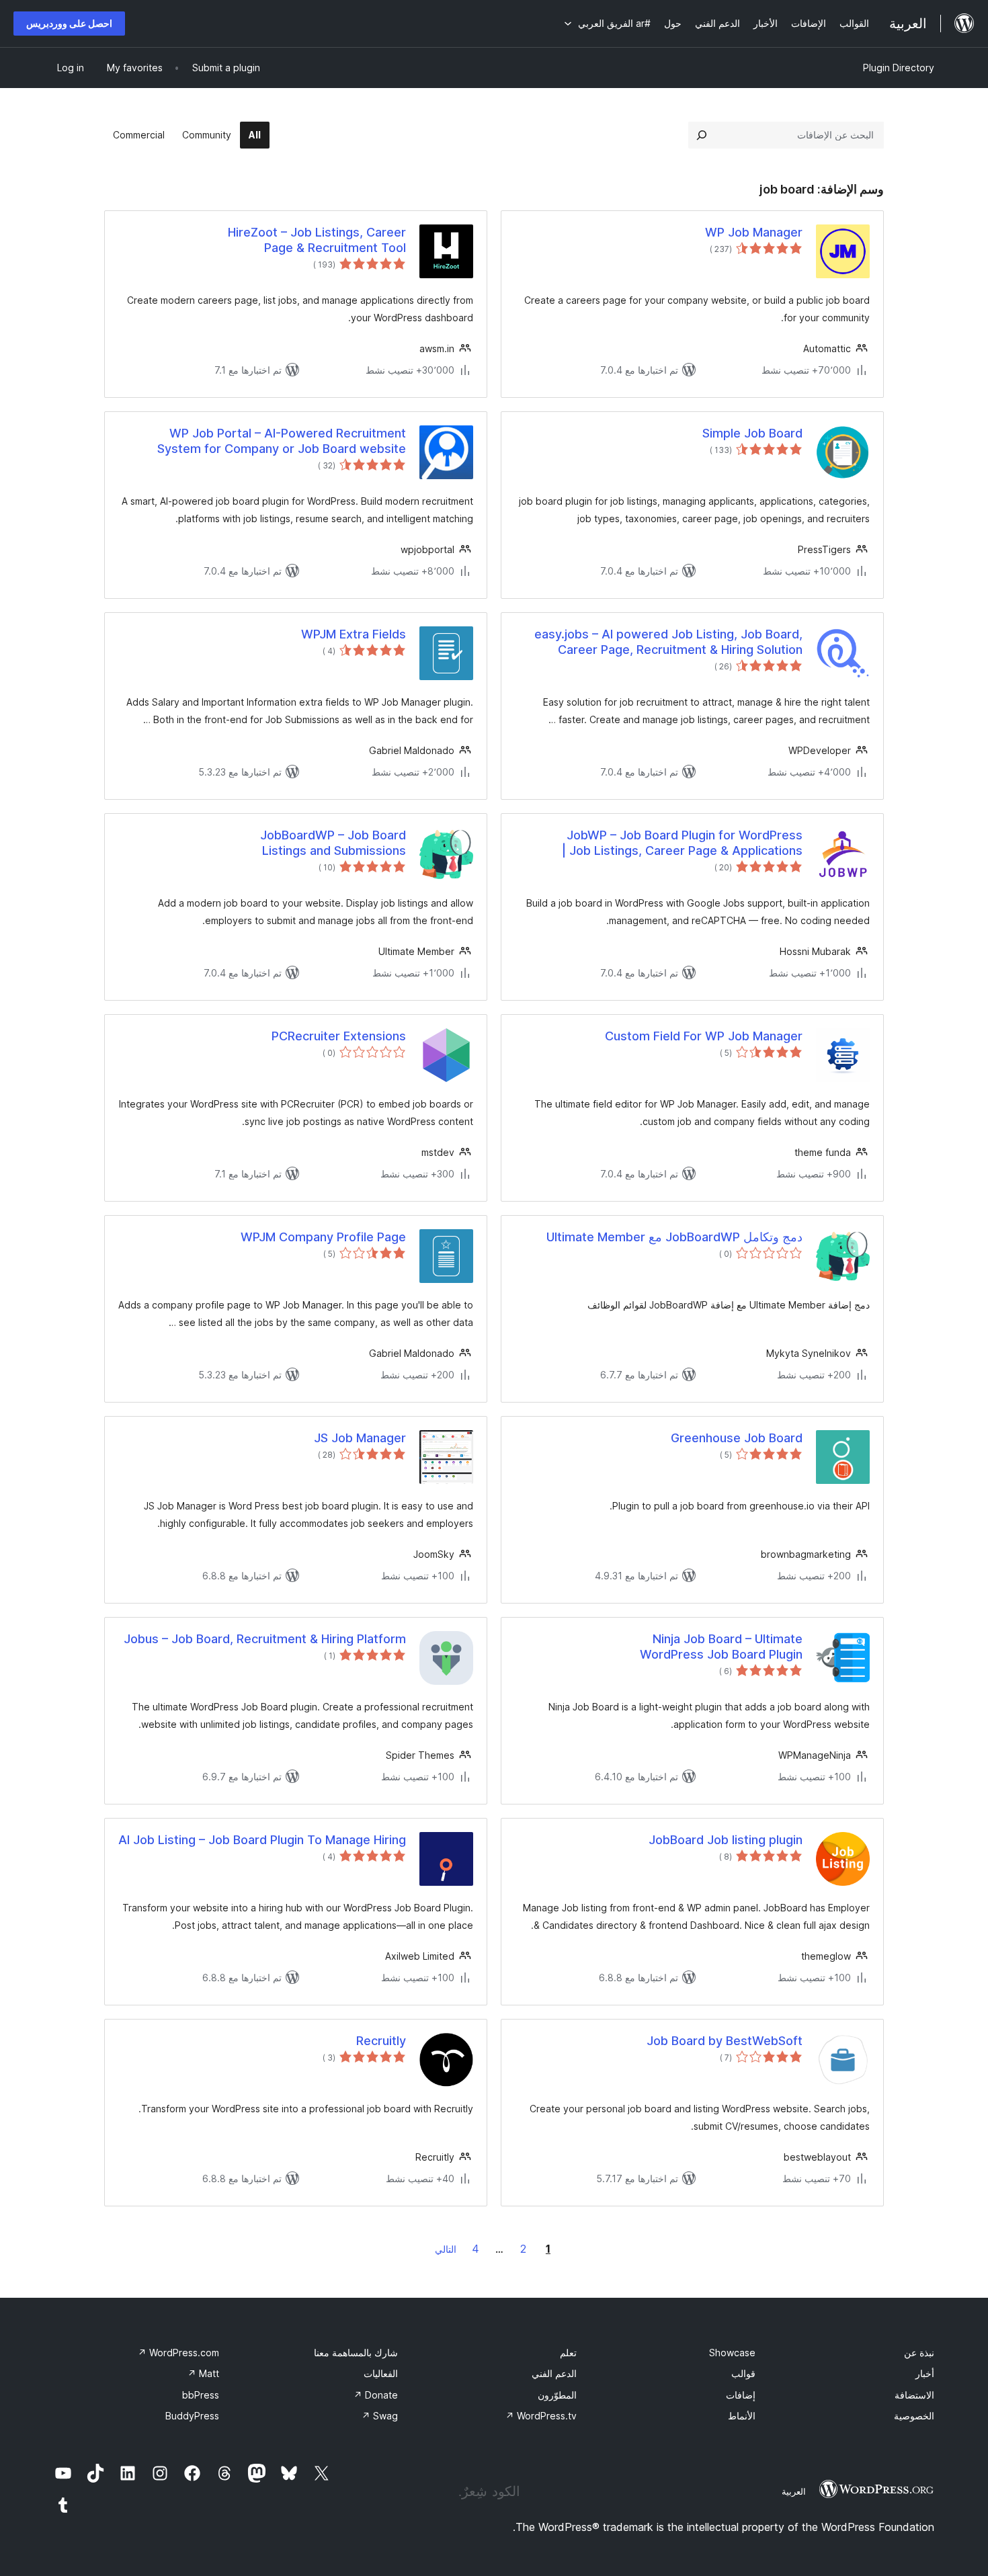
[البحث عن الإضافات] (702, 135)
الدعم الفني (554, 2373)
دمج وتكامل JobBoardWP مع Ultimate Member (674, 1237)
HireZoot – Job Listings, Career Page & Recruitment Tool (317, 240)
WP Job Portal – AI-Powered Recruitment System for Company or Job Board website (282, 441)
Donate (376, 2395)
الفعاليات (381, 2373)
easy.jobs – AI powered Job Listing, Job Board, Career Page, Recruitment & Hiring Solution (668, 642)
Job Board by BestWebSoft (725, 2041)
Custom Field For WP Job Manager (704, 1036)
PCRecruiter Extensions (339, 1036)
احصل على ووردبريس (69, 23)
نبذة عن (919, 2353)
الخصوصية (914, 2416)
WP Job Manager (754, 232)
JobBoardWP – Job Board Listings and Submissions (333, 843)
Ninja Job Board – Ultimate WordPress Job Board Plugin (721, 1647)
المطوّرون (557, 2395)
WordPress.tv (541, 2416)
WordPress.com (178, 2353)
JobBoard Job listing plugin (726, 1840)
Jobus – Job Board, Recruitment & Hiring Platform (265, 1639)
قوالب (743, 2373)
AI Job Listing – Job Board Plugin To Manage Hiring (262, 1840)
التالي (446, 2249)
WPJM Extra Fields (354, 634)
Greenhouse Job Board (737, 1438)
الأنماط (742, 2416)
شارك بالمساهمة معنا (356, 2353)
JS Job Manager (360, 1438)
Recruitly (381, 2041)
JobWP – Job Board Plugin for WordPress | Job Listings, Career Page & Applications (682, 843)
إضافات (741, 2395)
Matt (203, 2373)
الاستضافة (914, 2395)
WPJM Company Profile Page (323, 1237)
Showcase (732, 2353)
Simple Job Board (752, 433)
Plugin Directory (899, 68)
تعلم (568, 2353)
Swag (380, 2416)
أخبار (925, 2373)
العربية (794, 2491)
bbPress (201, 2395)
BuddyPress (192, 2416)
